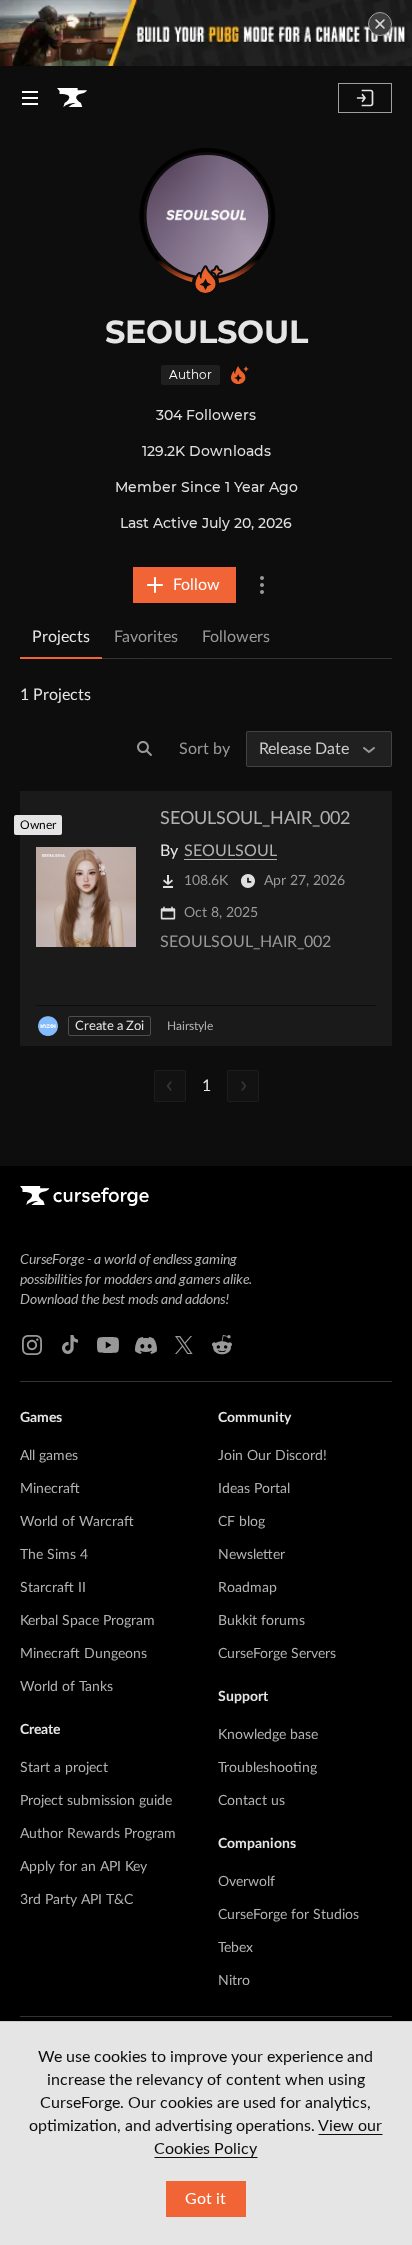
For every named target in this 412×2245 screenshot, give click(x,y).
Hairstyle (190, 1026)
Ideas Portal (254, 1489)
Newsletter (251, 1555)
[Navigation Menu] (30, 98)
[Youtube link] (108, 1345)
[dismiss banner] (380, 24)
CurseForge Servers (277, 1654)
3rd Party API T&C (76, 1900)
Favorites (146, 637)
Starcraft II (53, 1588)
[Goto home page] (72, 98)
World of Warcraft (77, 1522)
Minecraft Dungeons (83, 1654)
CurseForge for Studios (288, 1915)
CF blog (241, 1522)
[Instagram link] (32, 1345)
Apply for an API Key (83, 1867)
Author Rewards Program (98, 1834)
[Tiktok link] (70, 1345)
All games (49, 1456)
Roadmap (247, 1588)
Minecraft (50, 1489)
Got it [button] (205, 2199)
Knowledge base (268, 1735)
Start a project (64, 1768)
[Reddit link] (222, 1345)
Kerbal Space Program (87, 1621)
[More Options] (262, 585)
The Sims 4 (54, 1555)
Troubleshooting (267, 1768)
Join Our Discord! (272, 1456)
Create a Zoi (109, 1026)
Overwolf (246, 1882)
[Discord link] (146, 1345)
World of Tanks (66, 1687)
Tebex (235, 1948)
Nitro (234, 1981)
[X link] (184, 1345)
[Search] (145, 749)
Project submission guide (96, 1801)
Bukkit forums (261, 1621)
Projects (61, 637)
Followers (236, 637)
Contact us (251, 1801)
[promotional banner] (206, 33)
